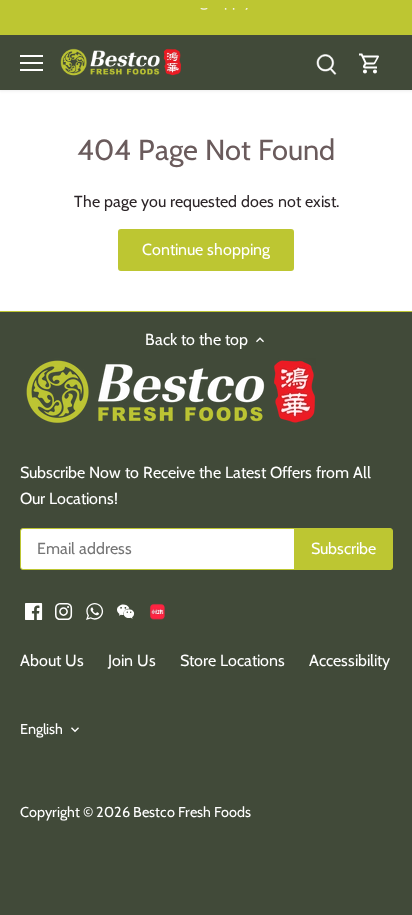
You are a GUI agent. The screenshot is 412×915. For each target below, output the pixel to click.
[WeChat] (125, 610)
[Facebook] (33, 610)
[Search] (326, 62)
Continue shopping (206, 249)
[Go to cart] (370, 62)
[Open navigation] (31, 63)
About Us (52, 660)
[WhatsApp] (94, 610)
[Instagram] (63, 610)
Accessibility (349, 660)
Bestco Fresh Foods (192, 812)
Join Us (132, 660)
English (41, 729)
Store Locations (232, 660)
